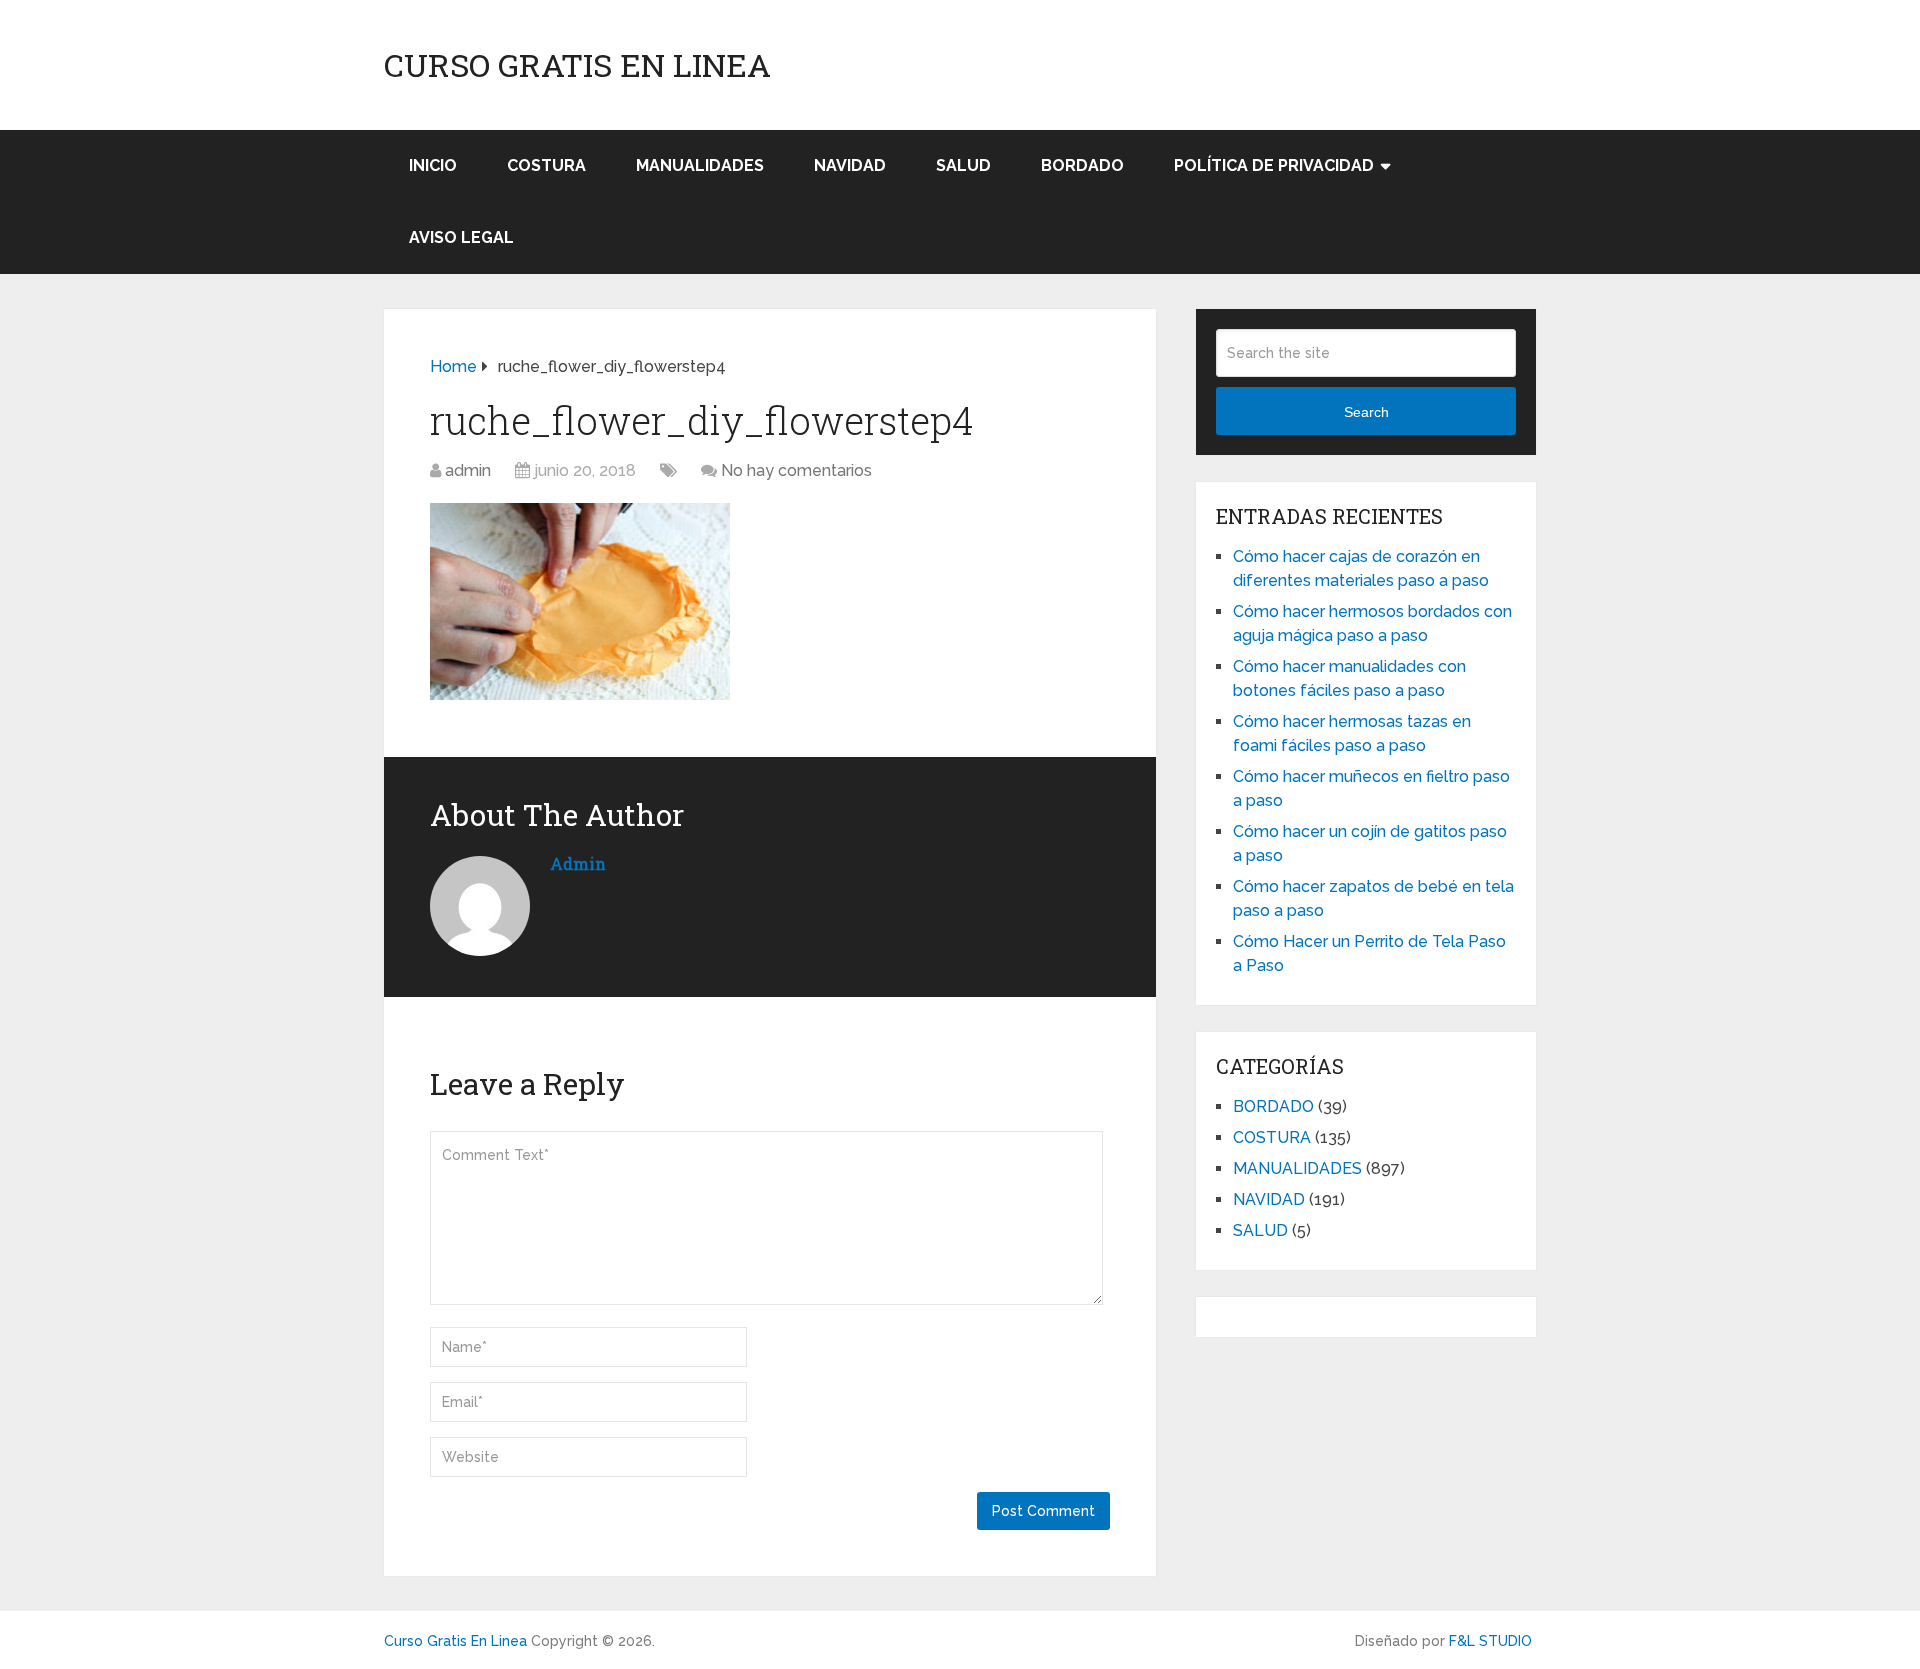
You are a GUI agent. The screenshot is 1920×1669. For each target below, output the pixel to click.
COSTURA (546, 165)
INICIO (433, 165)
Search (1366, 412)
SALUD (963, 165)
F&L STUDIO (1490, 1641)
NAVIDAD (850, 165)
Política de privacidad (1274, 165)
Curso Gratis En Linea (577, 65)
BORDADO (1082, 165)
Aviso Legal (461, 237)
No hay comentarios (796, 470)
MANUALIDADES (700, 165)
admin (468, 470)
